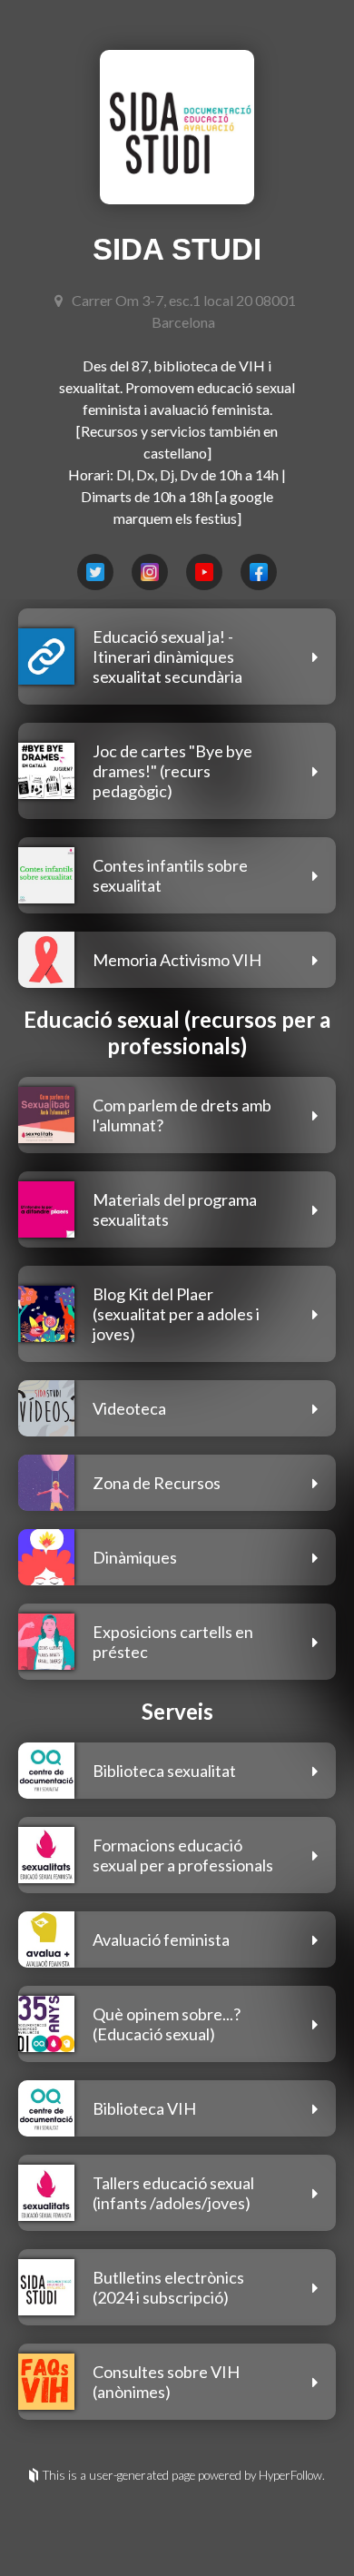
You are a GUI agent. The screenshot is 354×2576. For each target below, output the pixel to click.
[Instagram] (150, 572)
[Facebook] (259, 572)
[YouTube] (204, 572)
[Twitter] (95, 572)
